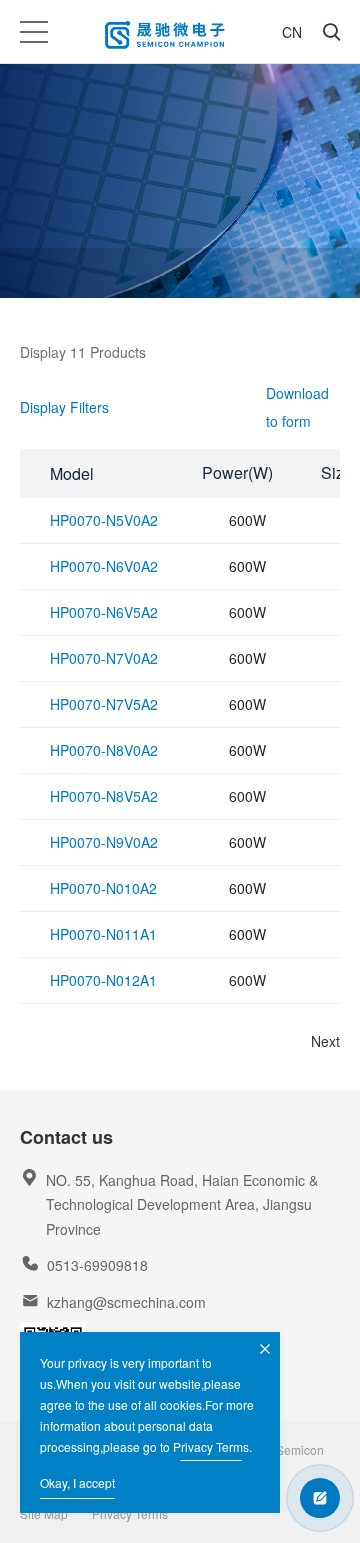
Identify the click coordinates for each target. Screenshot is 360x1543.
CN (292, 32)
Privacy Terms (211, 1446)
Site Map (44, 1513)
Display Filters (64, 407)
